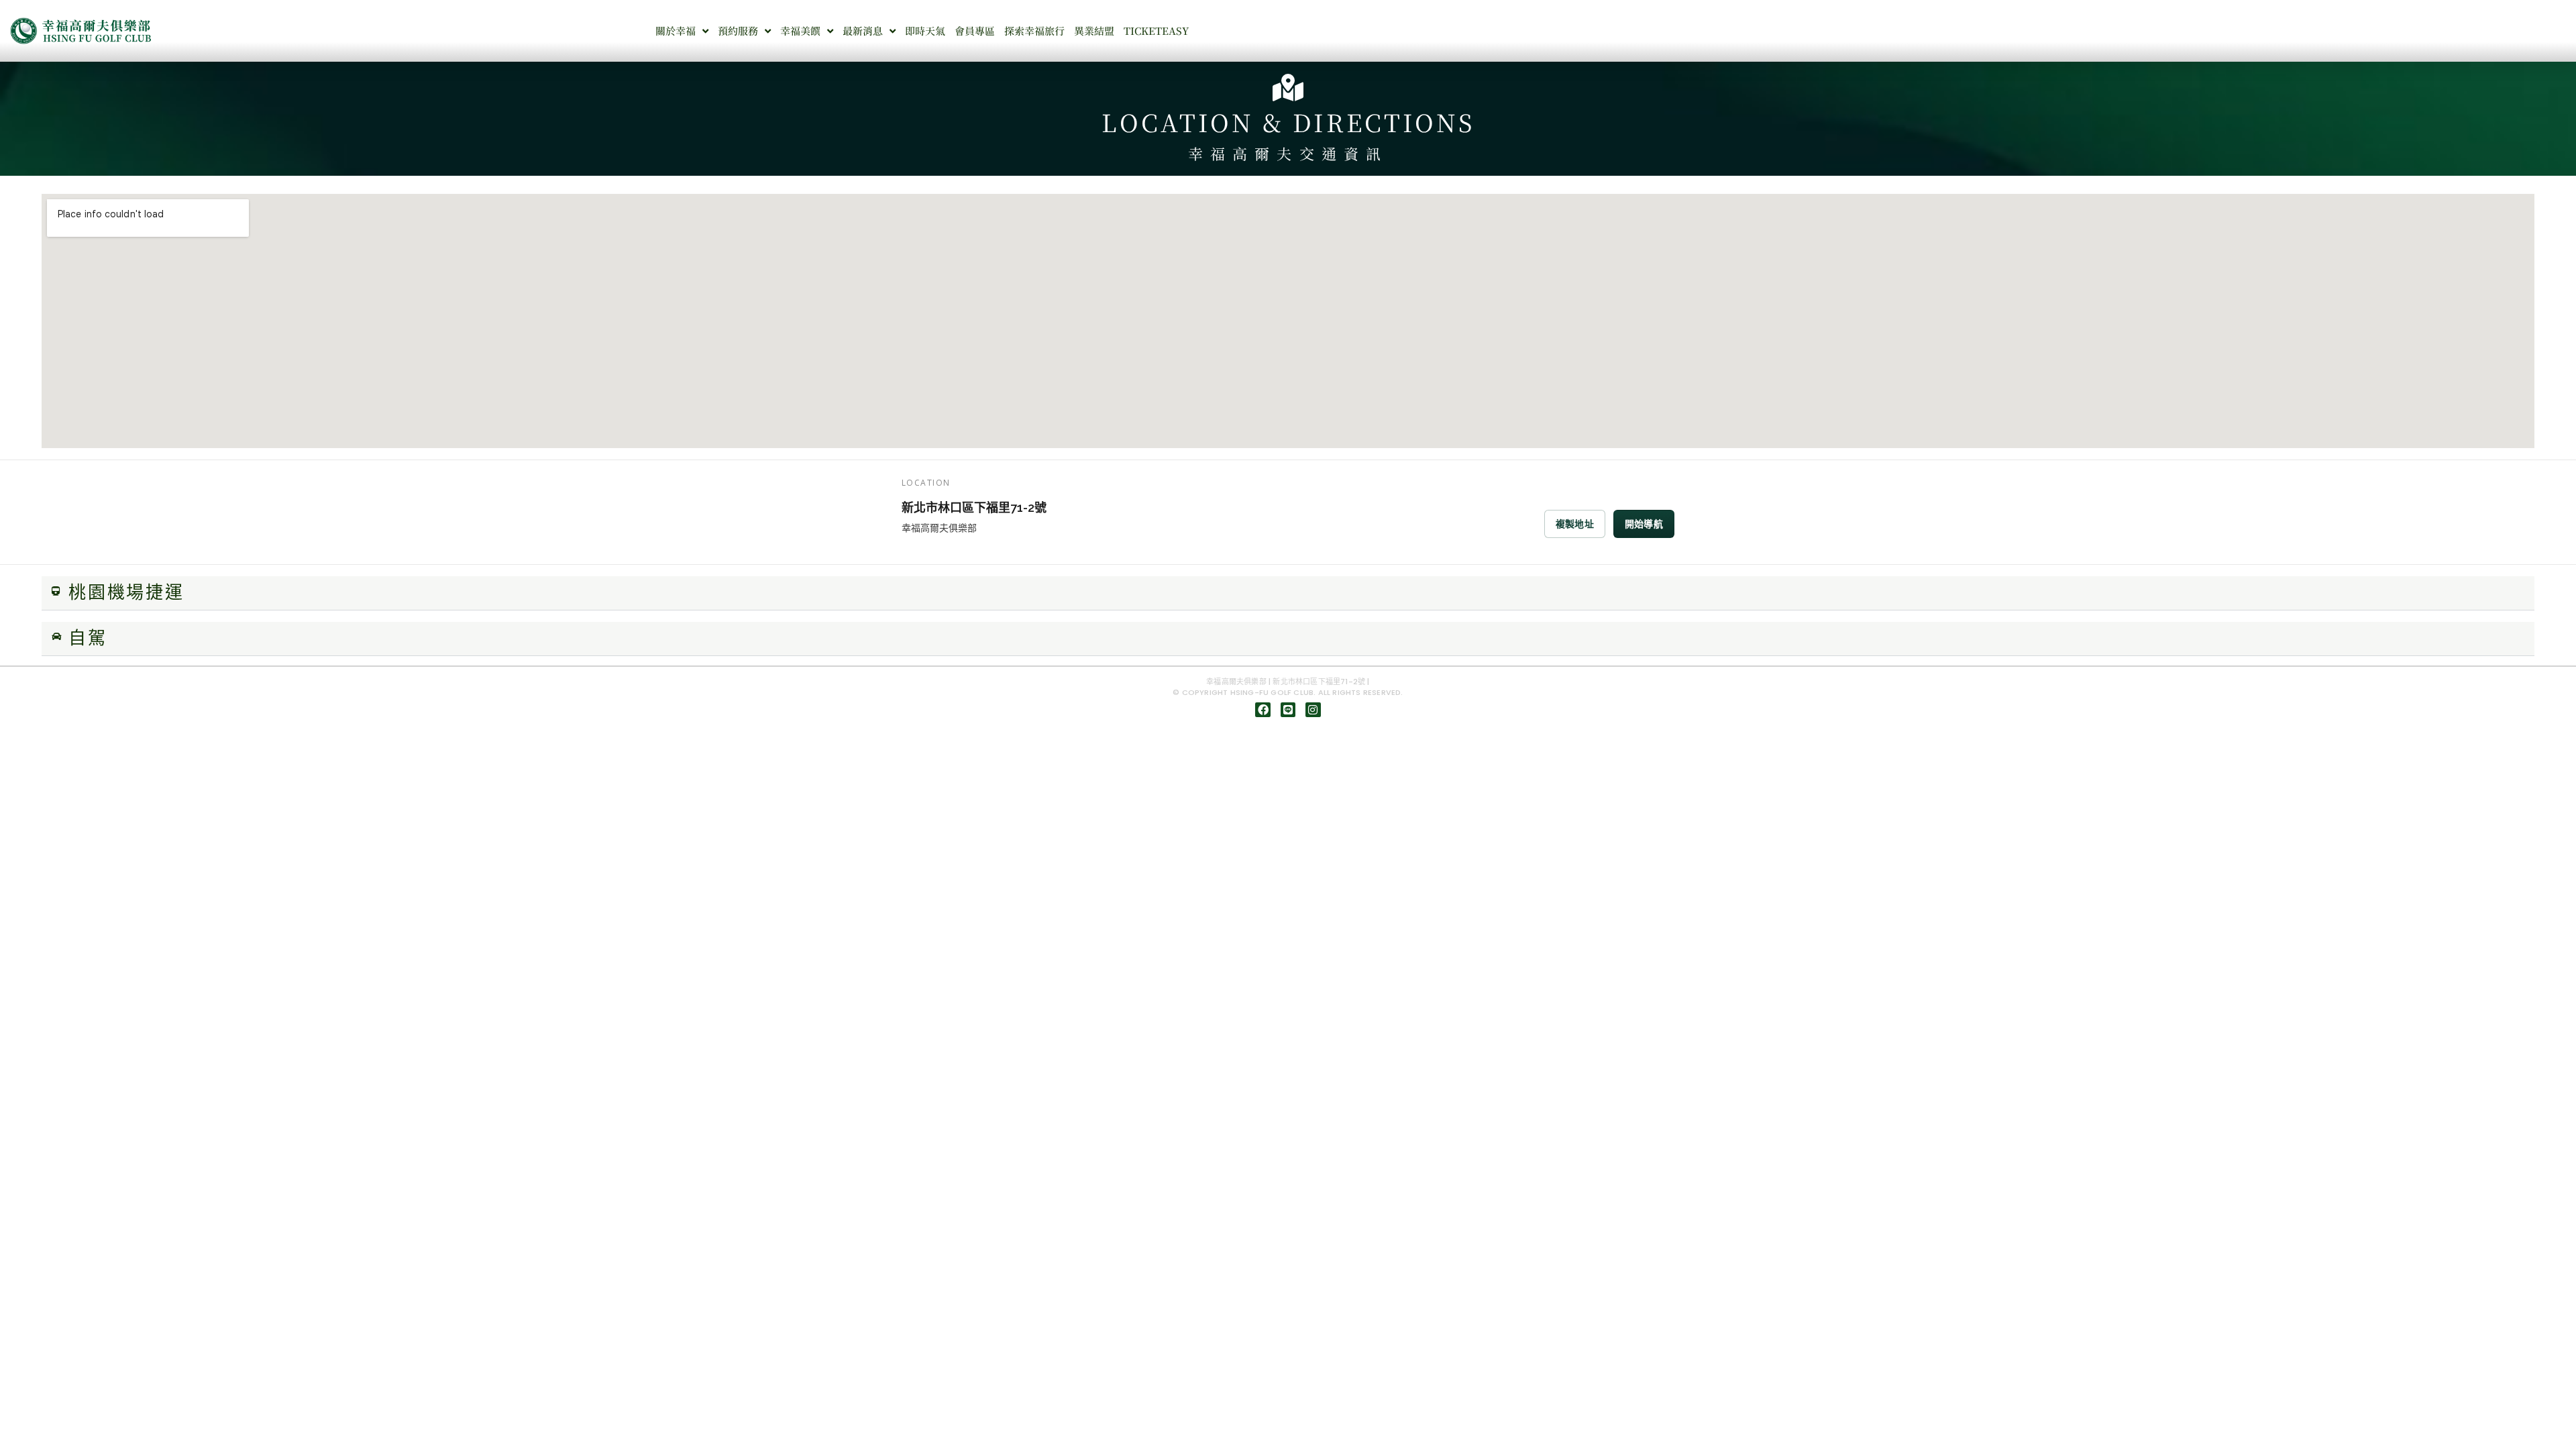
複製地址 (1575, 524)
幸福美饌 (800, 31)
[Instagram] (1313, 710)
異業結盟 (1094, 31)
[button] (1288, 593)
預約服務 (738, 31)
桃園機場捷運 (126, 593)
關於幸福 (676, 31)
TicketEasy (1156, 31)
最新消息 (863, 31)
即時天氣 (925, 31)
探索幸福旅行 (1034, 31)
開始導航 (1644, 524)
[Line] (1288, 710)
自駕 (88, 639)
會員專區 (975, 31)
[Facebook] (1263, 710)
